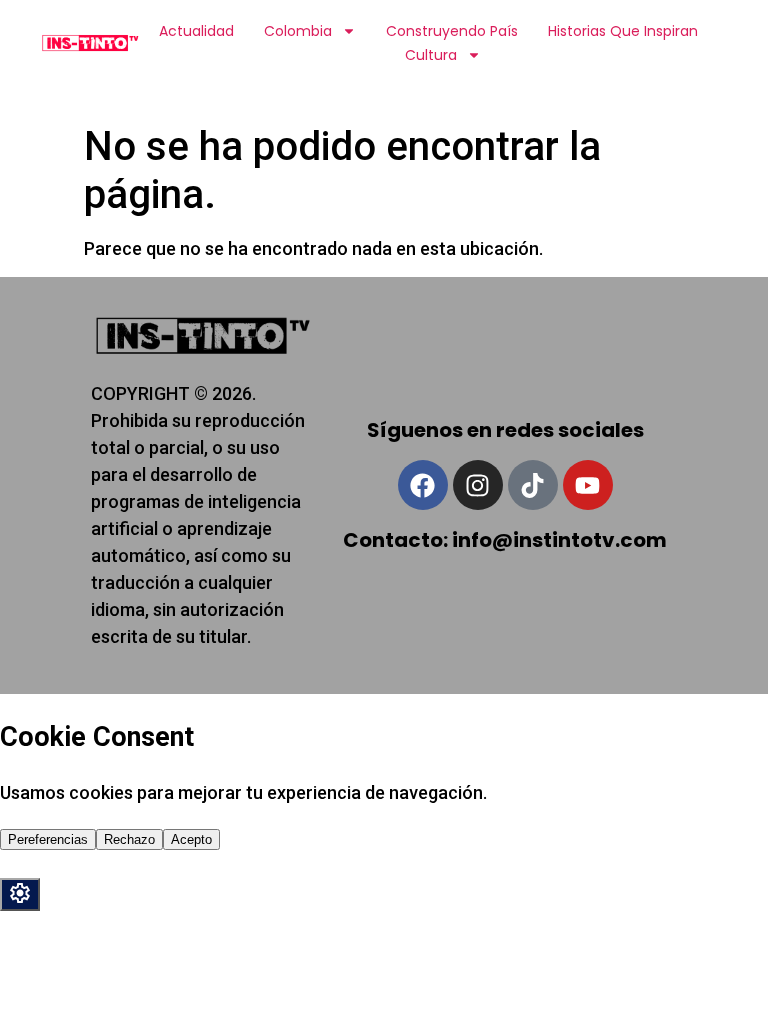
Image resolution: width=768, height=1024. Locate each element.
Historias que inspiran (623, 31)
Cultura (431, 55)
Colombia (298, 31)
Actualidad (196, 31)
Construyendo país (452, 31)
